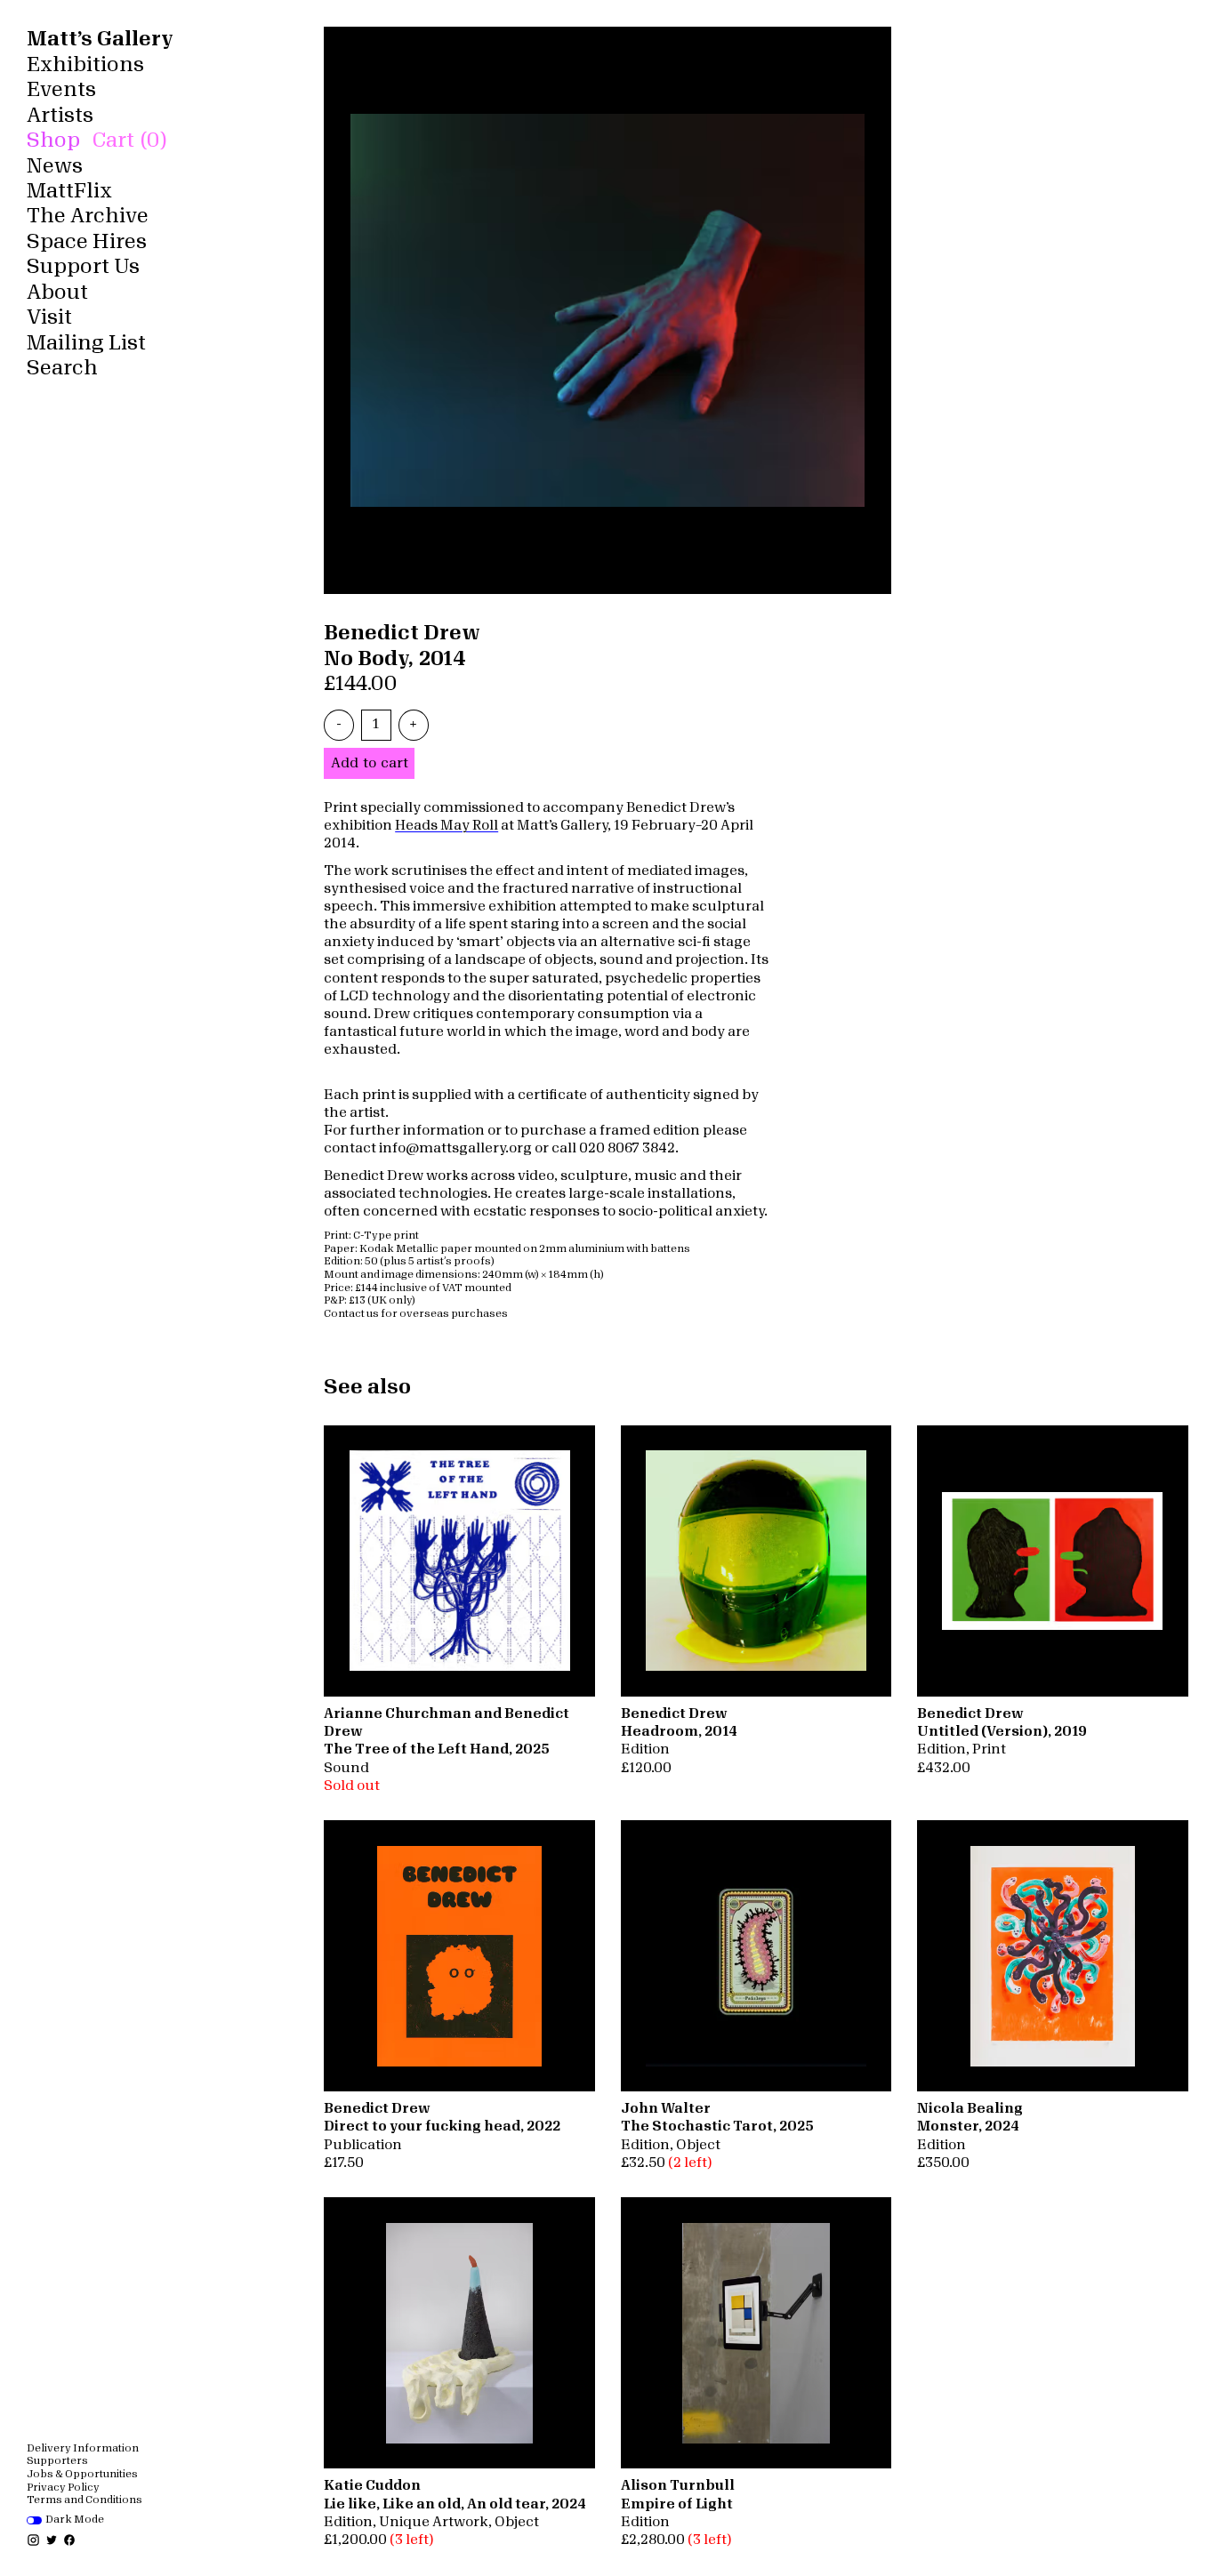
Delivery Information (83, 2448)
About (57, 292)
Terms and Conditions (84, 2500)
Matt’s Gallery (100, 39)
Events (61, 89)
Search (62, 368)
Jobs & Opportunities (82, 2474)
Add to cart (370, 763)
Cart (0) (129, 140)
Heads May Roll (447, 826)
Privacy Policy (63, 2488)
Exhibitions (85, 64)
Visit (49, 317)
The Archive (88, 216)
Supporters (57, 2461)
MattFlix (69, 191)
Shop (53, 140)
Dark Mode (75, 2520)
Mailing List (86, 343)
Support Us (83, 266)
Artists (60, 115)
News (55, 166)
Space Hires (87, 241)
